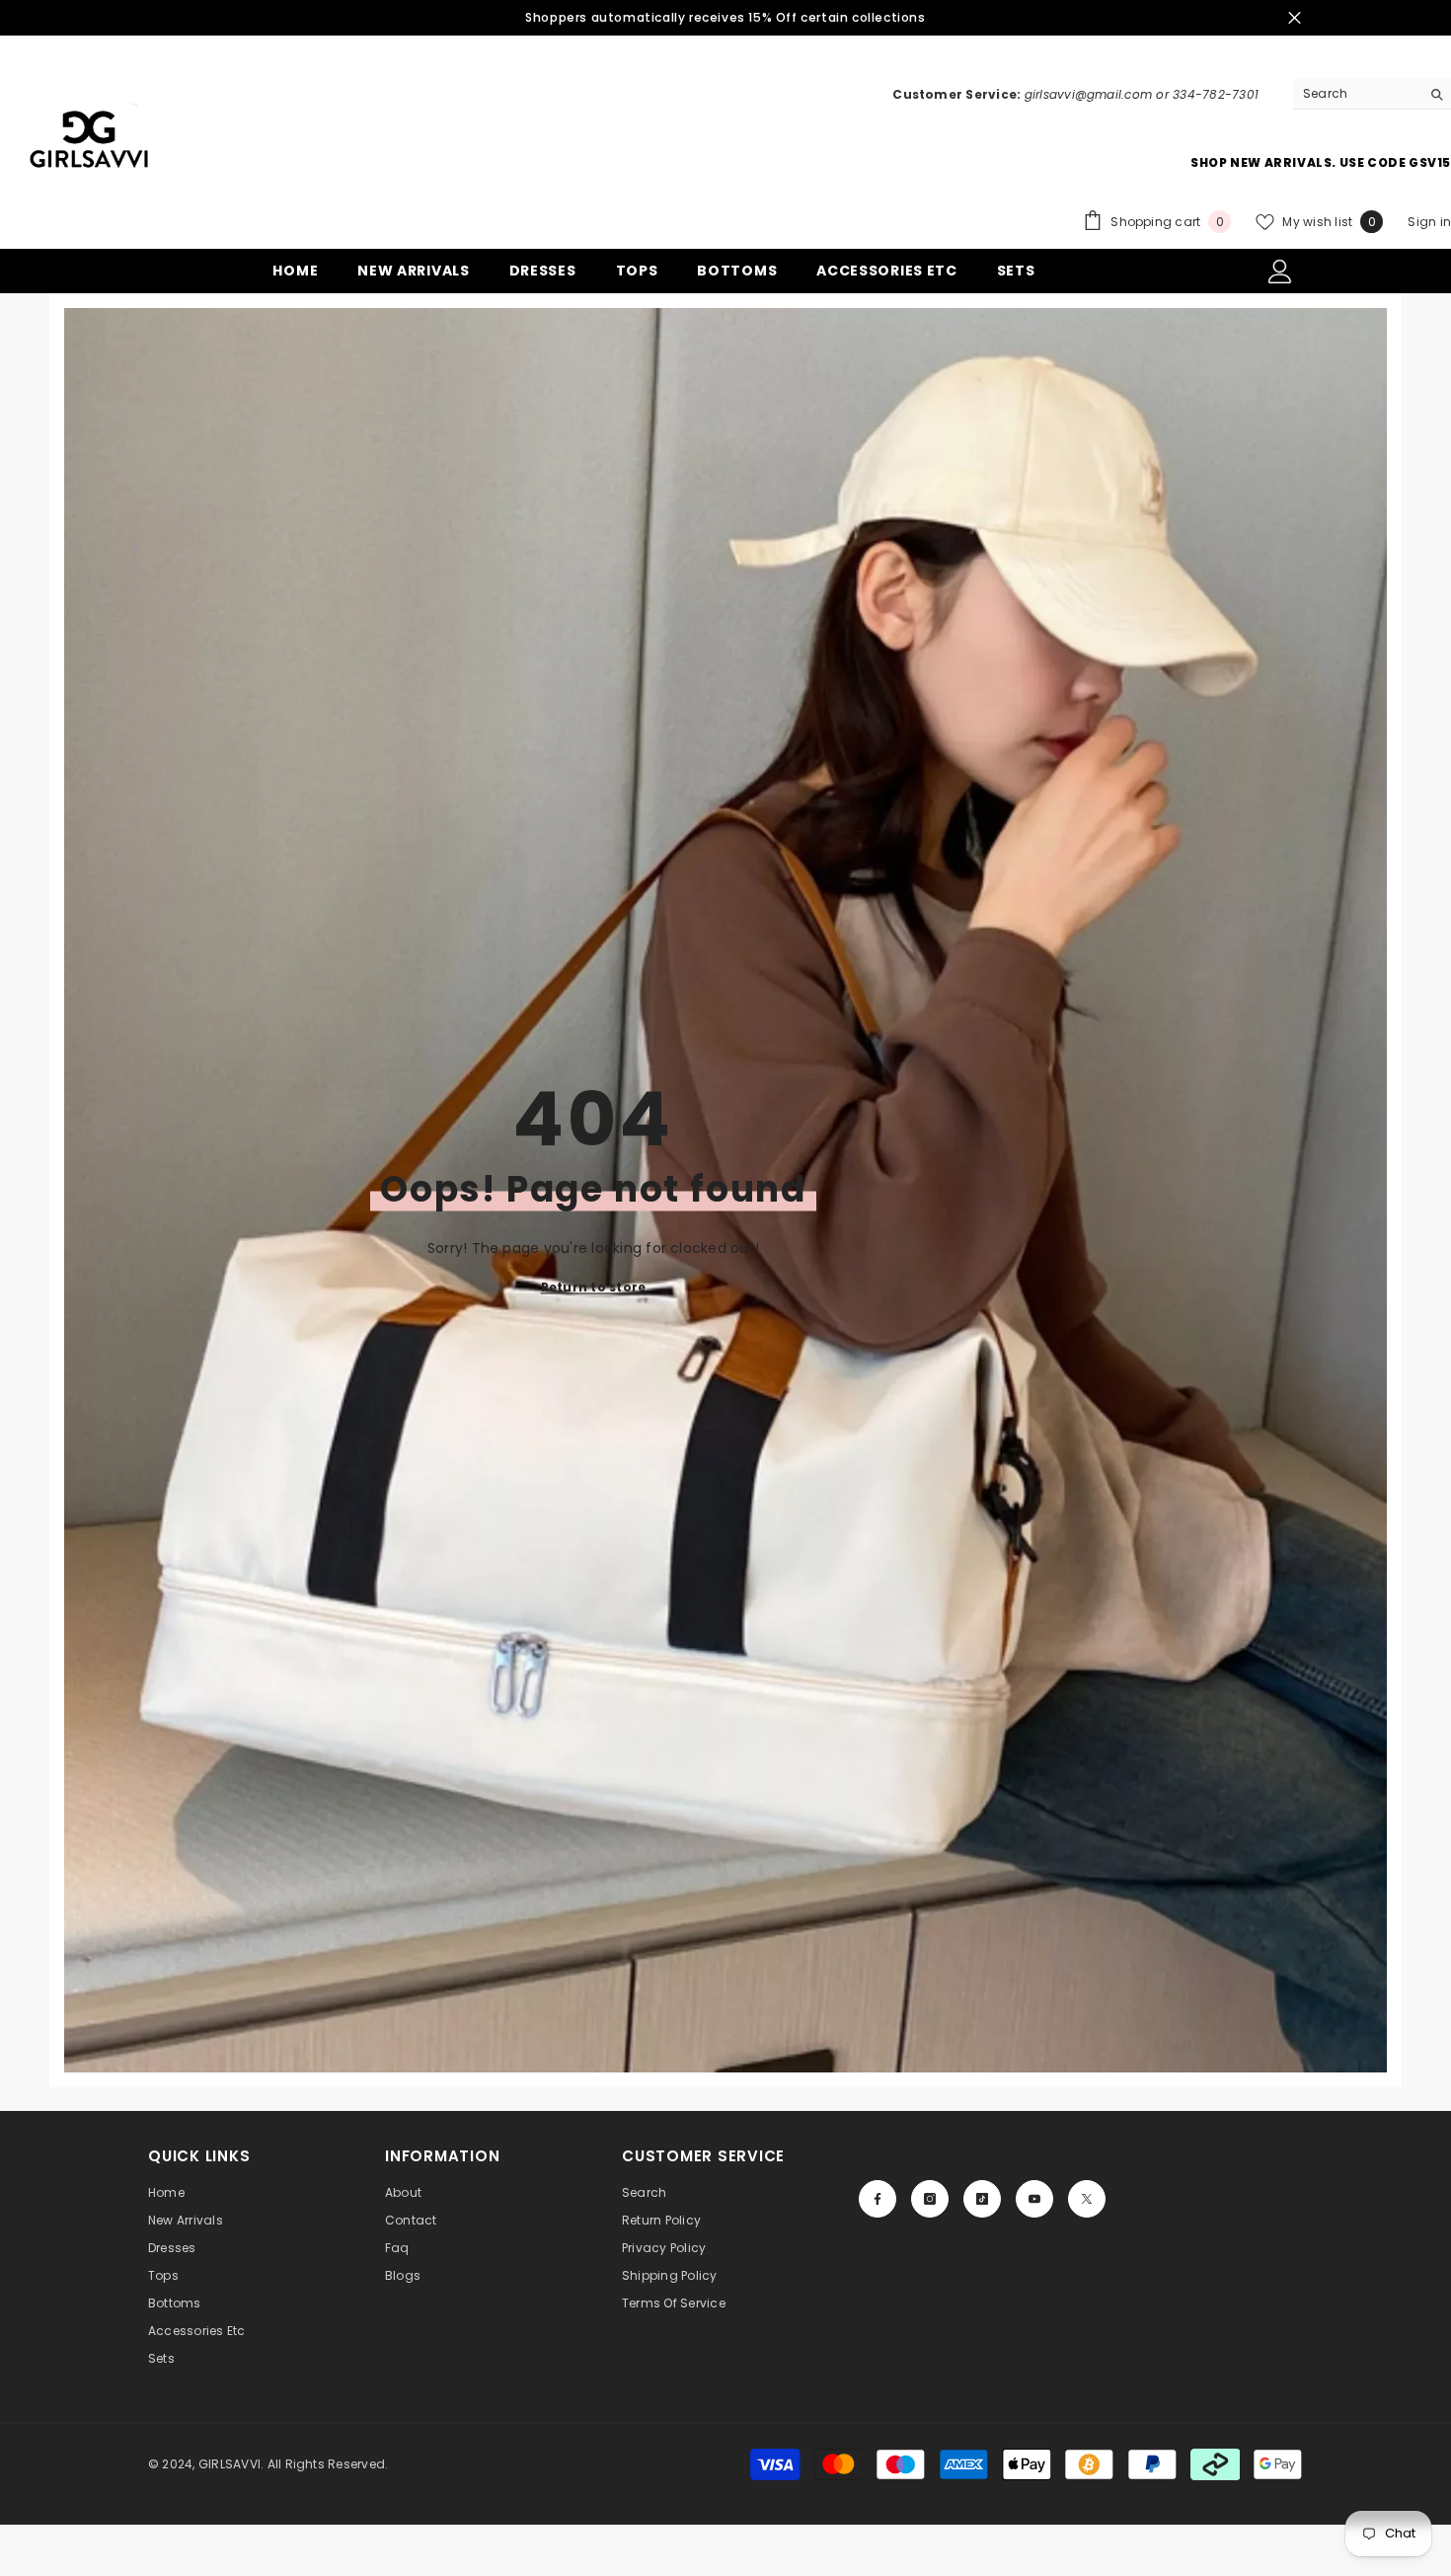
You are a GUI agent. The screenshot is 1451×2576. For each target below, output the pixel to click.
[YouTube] (1034, 2199)
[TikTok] (982, 2199)
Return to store (594, 1287)
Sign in (1429, 222)
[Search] (1372, 94)
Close (1295, 18)
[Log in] (1280, 272)
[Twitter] (1087, 2199)
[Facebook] (878, 2199)
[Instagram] (930, 2199)
